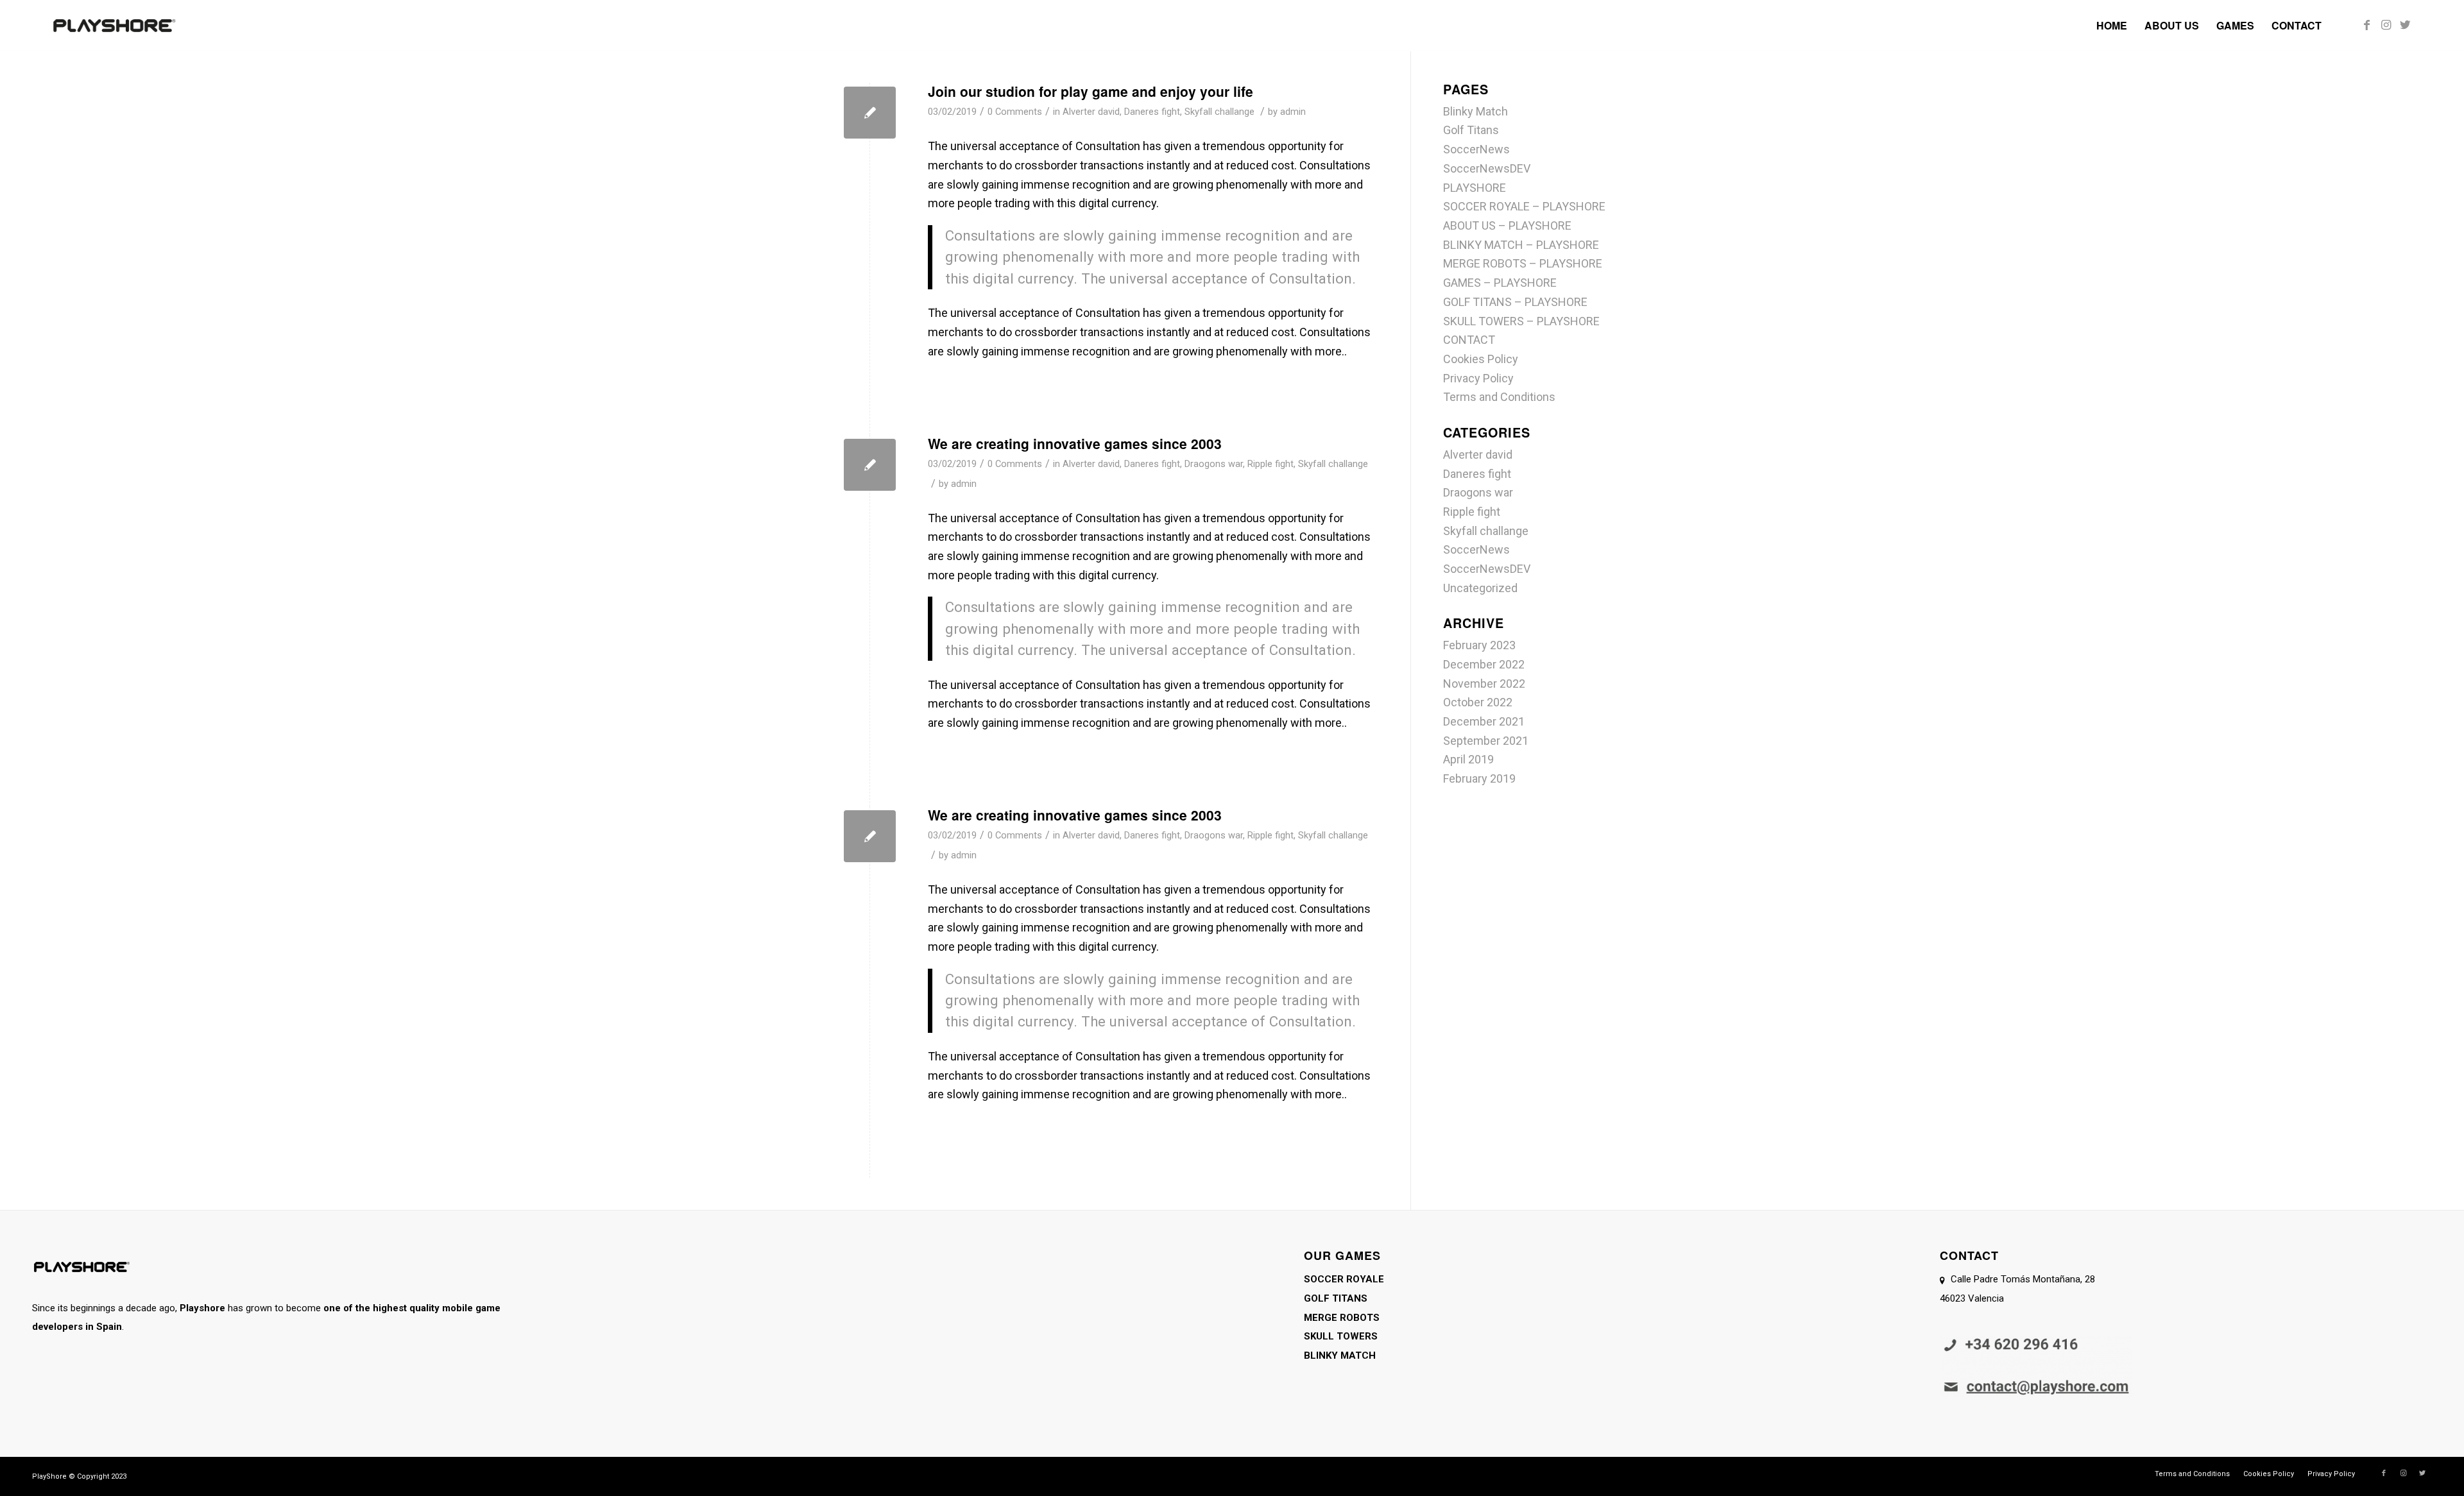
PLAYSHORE (1475, 188)
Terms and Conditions (1499, 397)
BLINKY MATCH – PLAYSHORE (1521, 245)
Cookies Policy (1481, 359)
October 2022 (1478, 702)
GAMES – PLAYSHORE (1500, 283)
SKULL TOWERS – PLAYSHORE (1521, 321)
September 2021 (1486, 741)
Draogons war (1214, 464)
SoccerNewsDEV (1487, 168)
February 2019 (1479, 778)
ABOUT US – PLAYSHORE (1507, 225)
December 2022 (1484, 664)
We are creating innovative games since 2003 (1075, 443)
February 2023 (1479, 645)
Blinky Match (1476, 111)
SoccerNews (1476, 149)
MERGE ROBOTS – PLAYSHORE (1523, 263)
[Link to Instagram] (2386, 25)
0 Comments (1015, 112)
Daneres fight (1152, 112)
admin (1293, 112)
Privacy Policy (1478, 378)
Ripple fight (1270, 464)
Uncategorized (1480, 588)
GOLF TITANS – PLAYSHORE (1515, 302)
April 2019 (1468, 759)
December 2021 (1484, 721)
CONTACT (1469, 340)
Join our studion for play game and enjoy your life (1091, 91)
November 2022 (1484, 684)
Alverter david (1091, 112)
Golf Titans (1471, 130)
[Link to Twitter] (2405, 25)
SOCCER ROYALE (1344, 1279)
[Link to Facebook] (2366, 25)
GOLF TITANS (1336, 1298)
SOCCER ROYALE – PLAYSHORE (1524, 206)
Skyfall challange (1219, 112)
